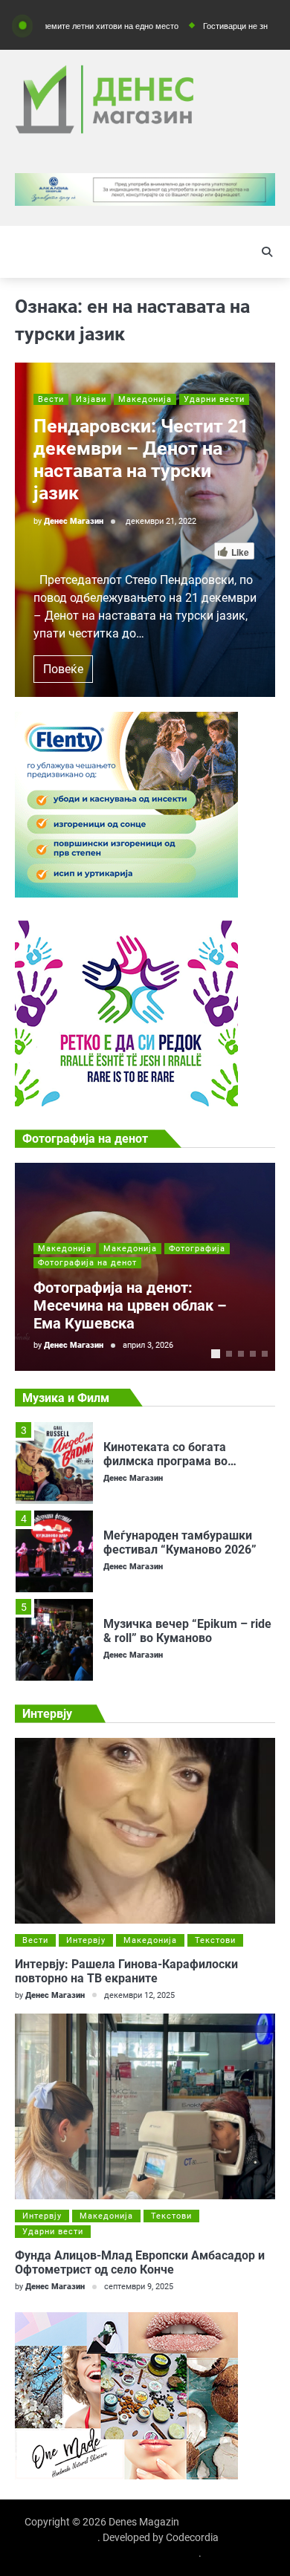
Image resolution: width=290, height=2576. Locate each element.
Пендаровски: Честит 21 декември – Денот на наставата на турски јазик (141, 460)
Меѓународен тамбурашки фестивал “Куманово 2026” (180, 1542)
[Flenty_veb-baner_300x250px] (126, 893)
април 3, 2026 (148, 1345)
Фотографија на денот (87, 1263)
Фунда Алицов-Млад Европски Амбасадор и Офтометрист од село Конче (140, 2262)
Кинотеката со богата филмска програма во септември (165, 1461)
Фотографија (197, 1249)
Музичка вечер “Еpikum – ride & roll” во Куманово (187, 1631)
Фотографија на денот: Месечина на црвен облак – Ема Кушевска (130, 1305)
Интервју (86, 1940)
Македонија (145, 399)
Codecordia (192, 2537)
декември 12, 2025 (139, 1995)
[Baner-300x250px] (126, 1102)
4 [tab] (253, 1354)
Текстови (215, 1940)
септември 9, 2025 (139, 2287)
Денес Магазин (74, 521)
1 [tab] (216, 1354)
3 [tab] (241, 1354)
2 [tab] (229, 1354)
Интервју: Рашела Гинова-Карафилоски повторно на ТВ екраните (126, 1971)
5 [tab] (265, 1354)
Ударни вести (214, 399)
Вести (51, 399)
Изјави (91, 399)
